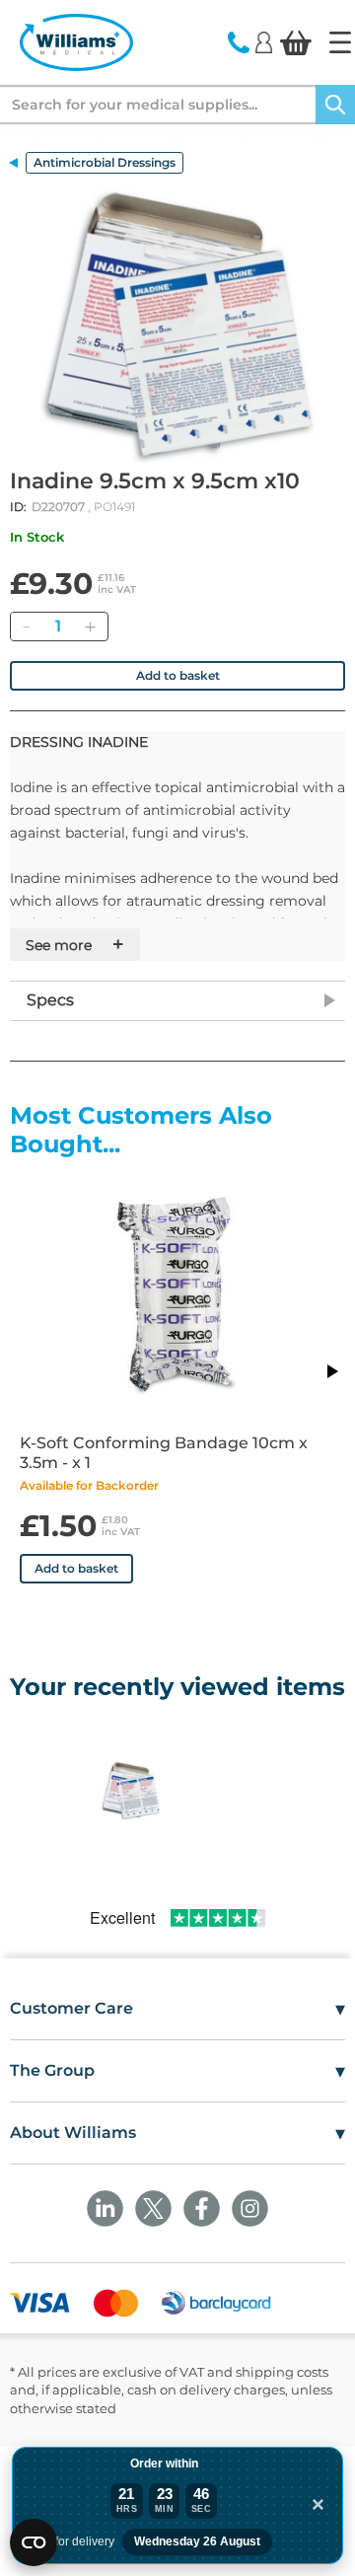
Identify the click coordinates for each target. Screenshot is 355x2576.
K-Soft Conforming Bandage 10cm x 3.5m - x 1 (164, 1453)
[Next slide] (331, 1371)
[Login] (264, 41)
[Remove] (26, 626)
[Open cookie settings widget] (34, 2542)
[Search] (335, 105)
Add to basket (178, 675)
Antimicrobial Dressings (105, 162)
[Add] (90, 626)
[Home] (340, 42)
